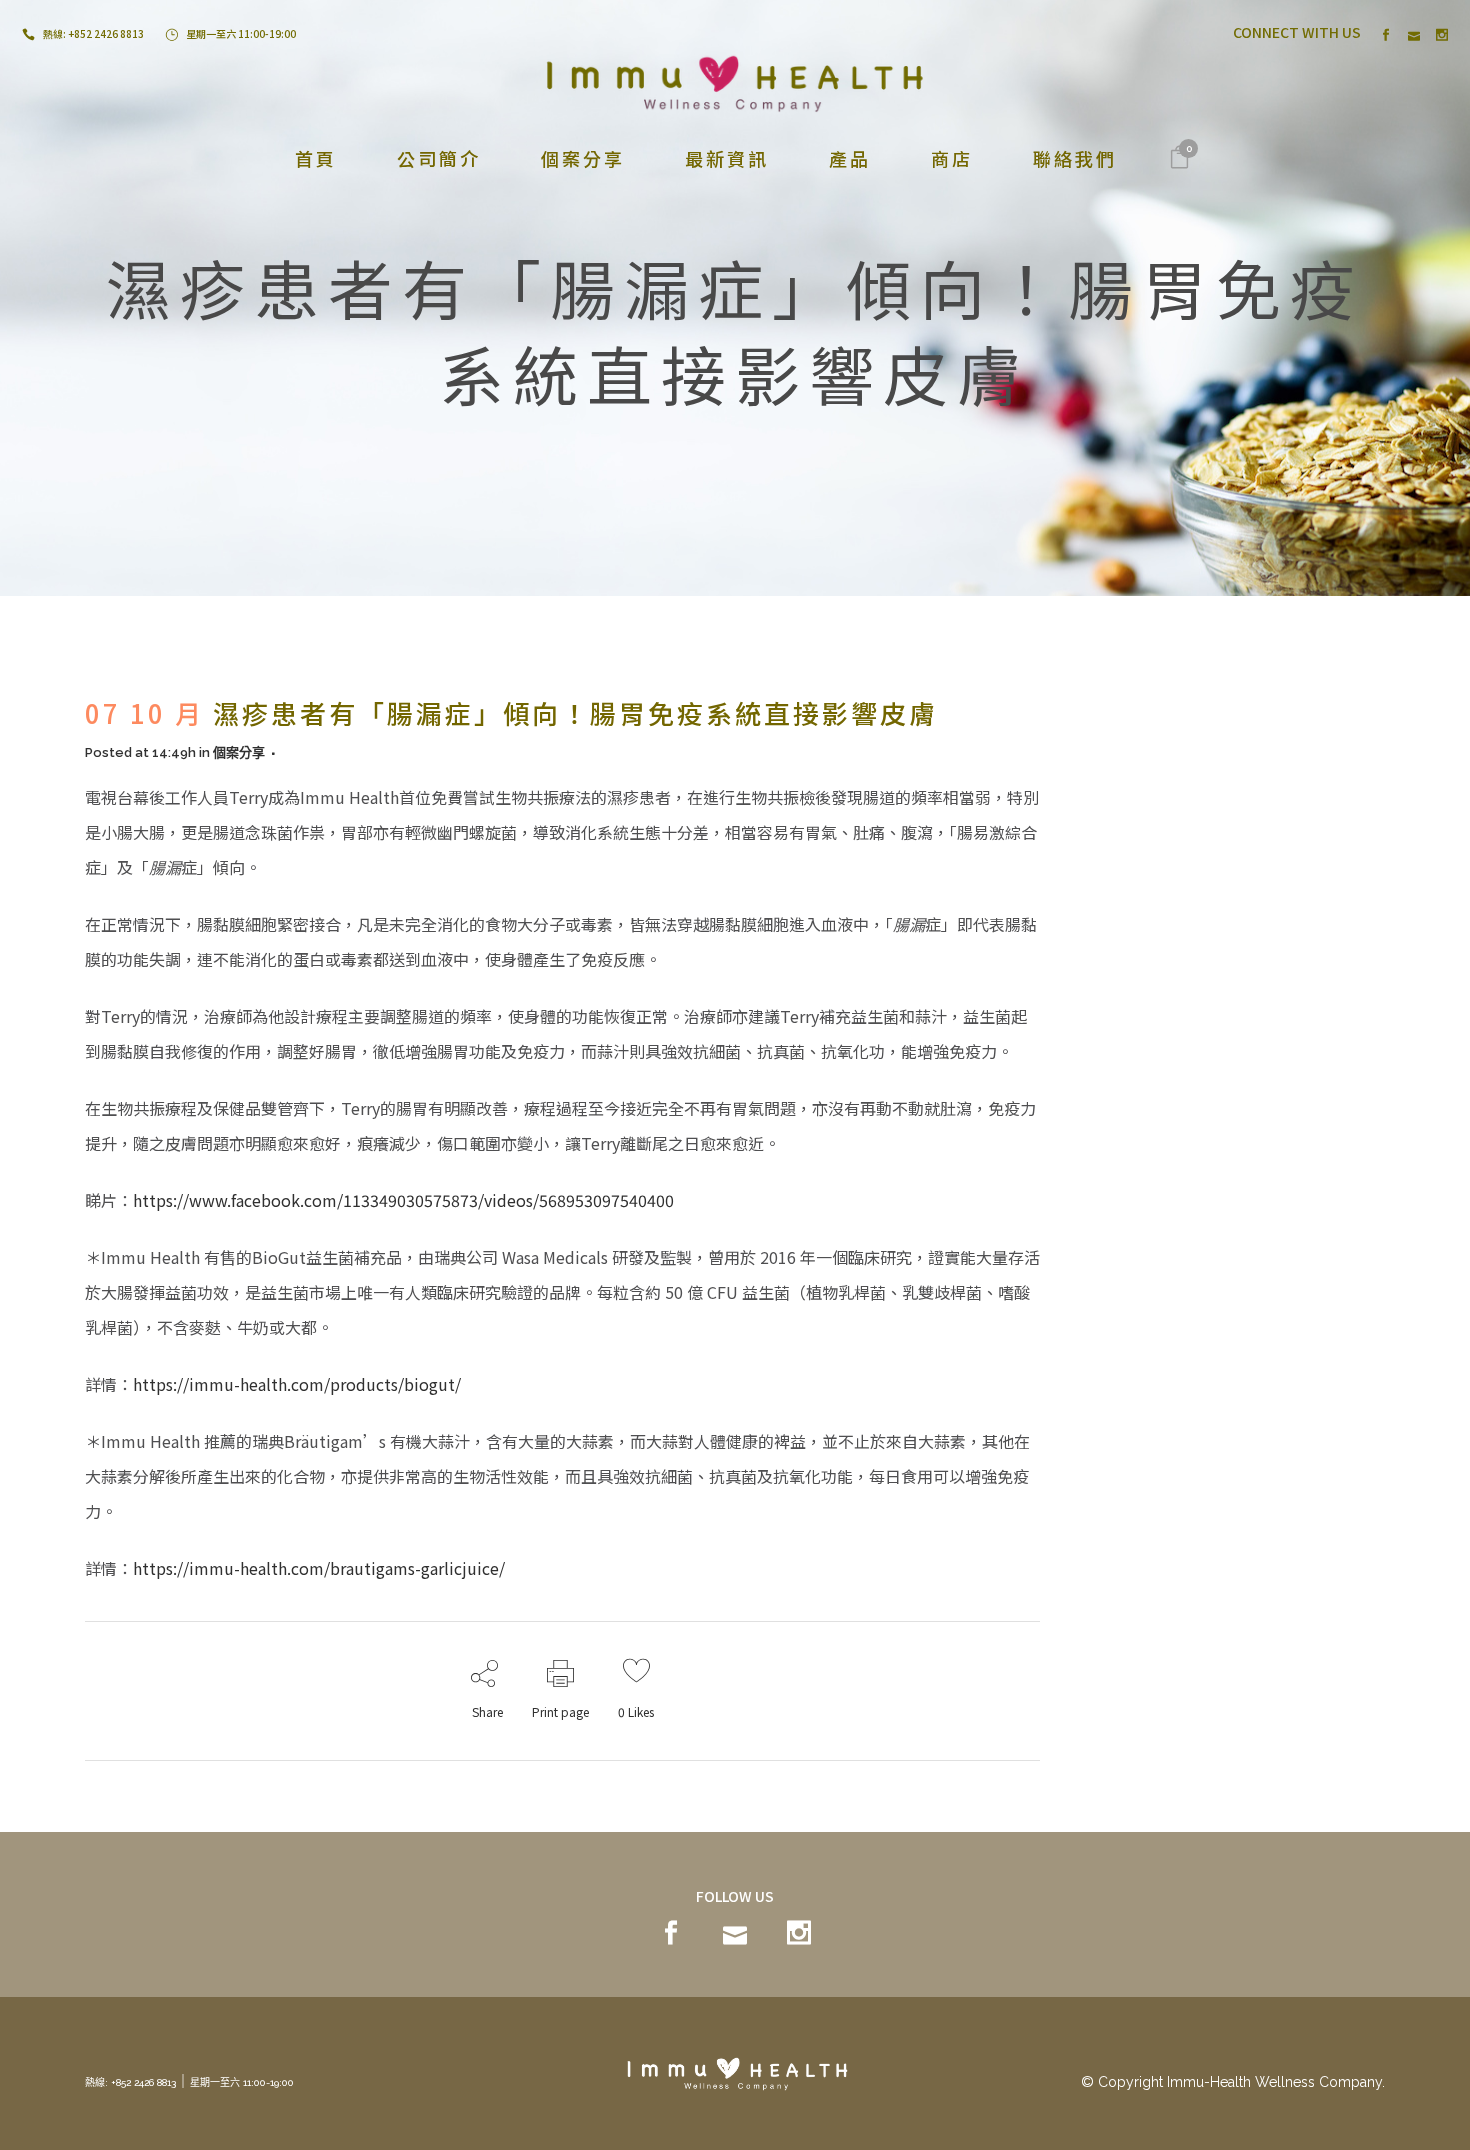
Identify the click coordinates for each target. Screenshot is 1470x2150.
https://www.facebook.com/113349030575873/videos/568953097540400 (403, 1200)
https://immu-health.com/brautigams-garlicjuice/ (319, 1568)
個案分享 (239, 752)
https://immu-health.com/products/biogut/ (297, 1384)
